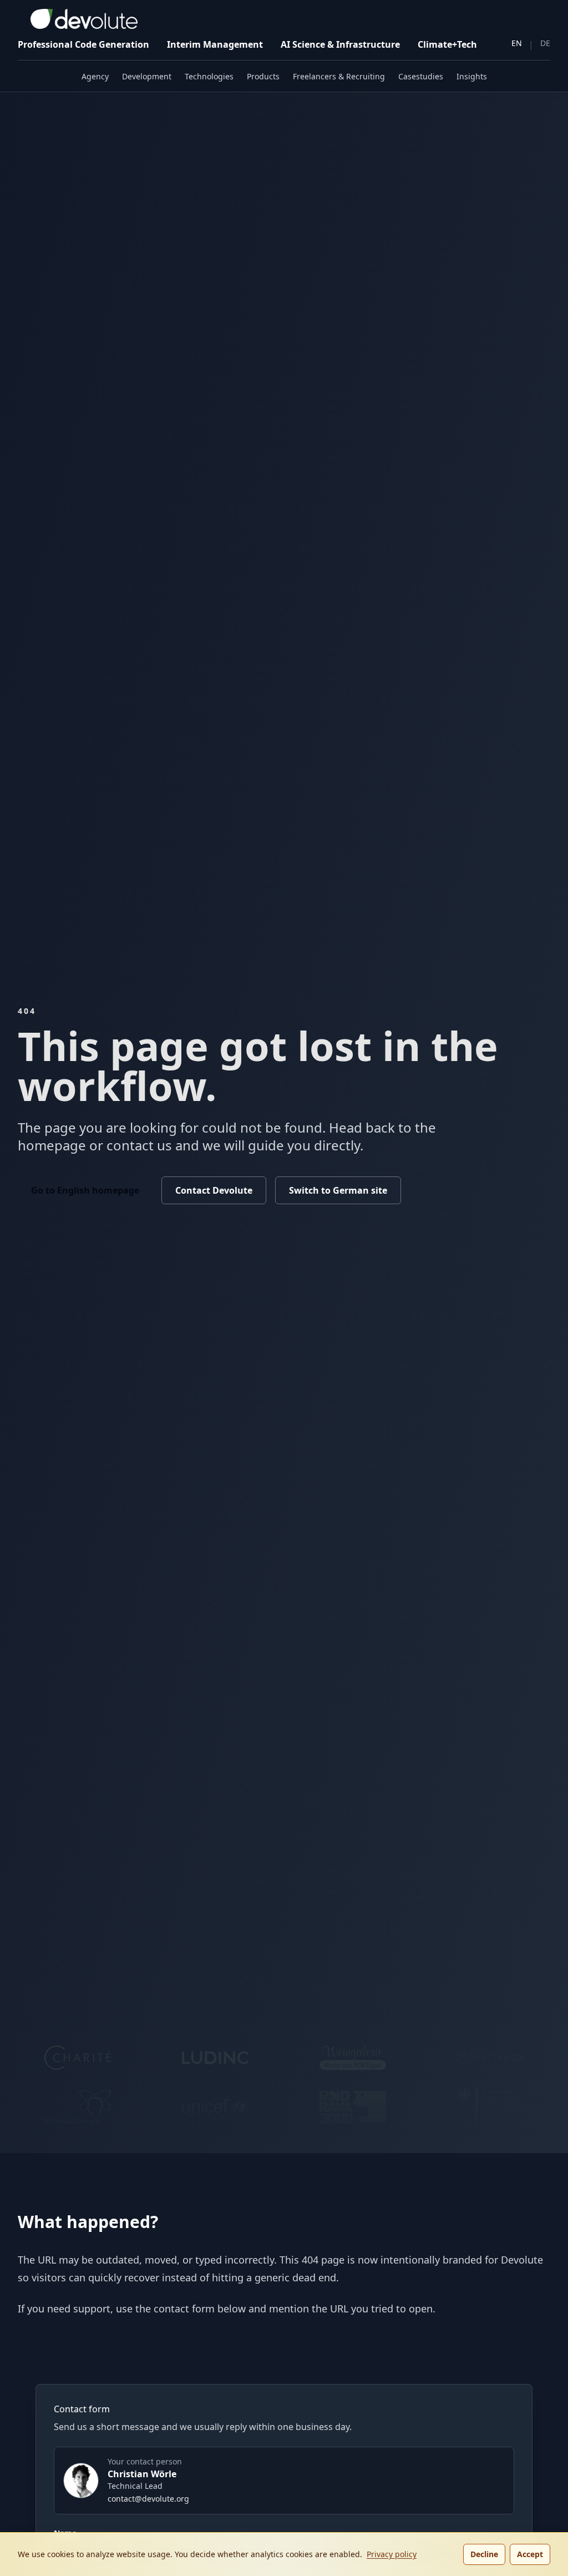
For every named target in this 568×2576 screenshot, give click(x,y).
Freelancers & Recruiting (339, 76)
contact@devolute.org (148, 2499)
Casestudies (421, 76)
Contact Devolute (214, 1190)
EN (517, 43)
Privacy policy (392, 2554)
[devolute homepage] (78, 19)
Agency (95, 76)
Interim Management (215, 44)
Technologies (209, 76)
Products (263, 76)
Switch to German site (338, 1190)
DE (545, 43)
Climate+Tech (447, 44)
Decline (484, 2554)
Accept (530, 2554)
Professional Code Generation (83, 44)
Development (147, 76)
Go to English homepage (85, 1190)
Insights (472, 76)
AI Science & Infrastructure (340, 44)
